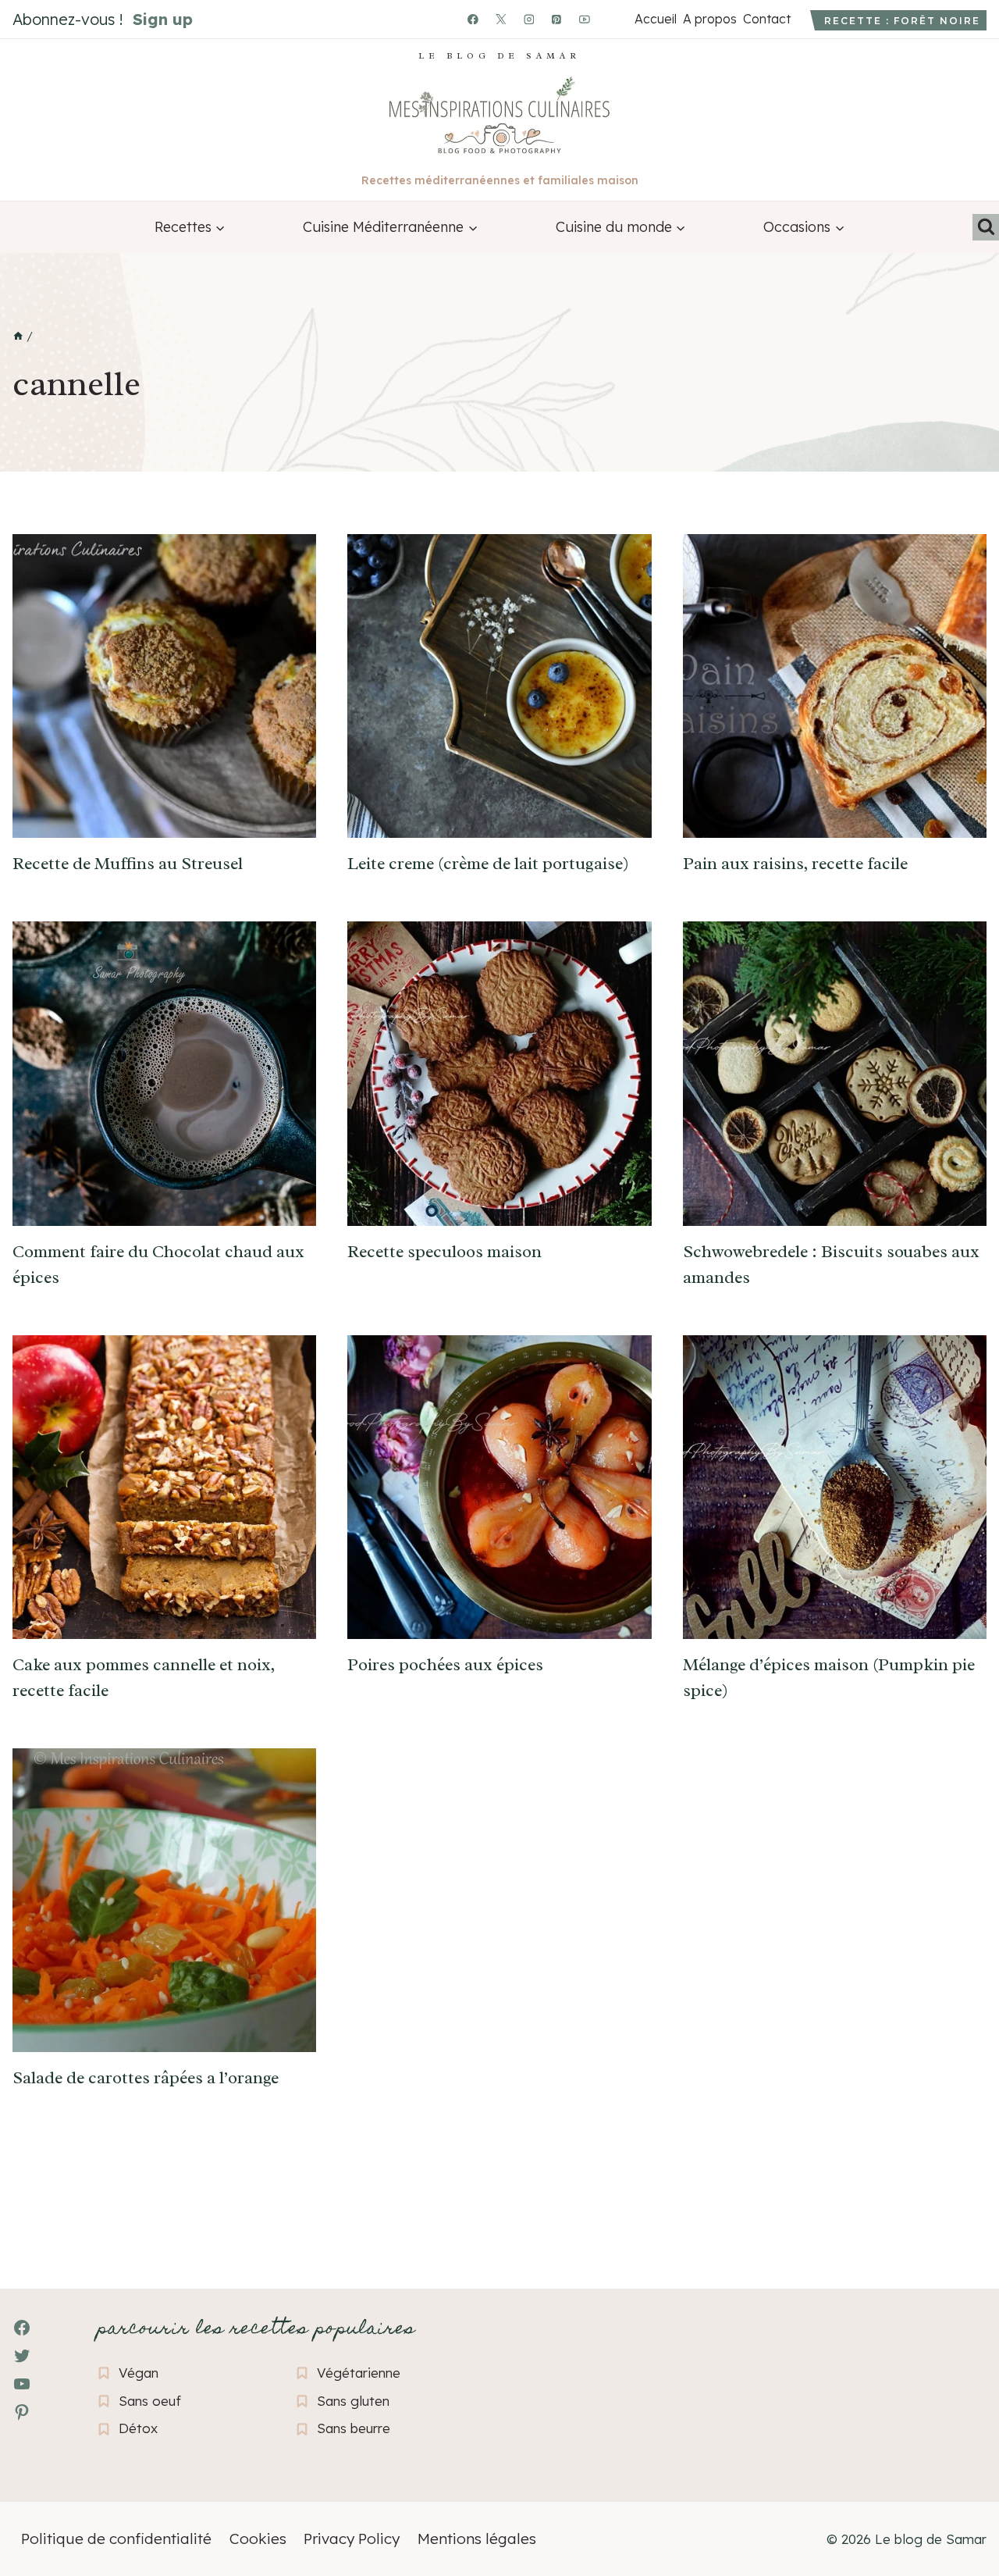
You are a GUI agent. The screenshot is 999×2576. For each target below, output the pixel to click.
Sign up (163, 19)
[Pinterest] (557, 20)
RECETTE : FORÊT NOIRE (902, 21)
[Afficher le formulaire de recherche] (986, 227)
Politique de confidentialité (116, 2539)
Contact (766, 19)
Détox (138, 2428)
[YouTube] (585, 20)
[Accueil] (18, 337)
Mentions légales (477, 2539)
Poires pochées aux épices (445, 1665)
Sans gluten (353, 2401)
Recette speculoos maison (444, 1252)
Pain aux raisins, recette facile (795, 864)
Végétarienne (359, 2373)
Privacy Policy (352, 2539)
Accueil (655, 19)
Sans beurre (354, 2428)
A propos (709, 19)
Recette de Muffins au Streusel (128, 864)
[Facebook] (473, 20)
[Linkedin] (613, 20)
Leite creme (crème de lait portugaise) (488, 864)
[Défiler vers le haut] (39, 2479)
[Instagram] (529, 20)
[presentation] (164, 686)
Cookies (258, 2539)
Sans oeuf (150, 2401)
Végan (139, 2373)
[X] (501, 20)
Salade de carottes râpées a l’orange (146, 2078)
